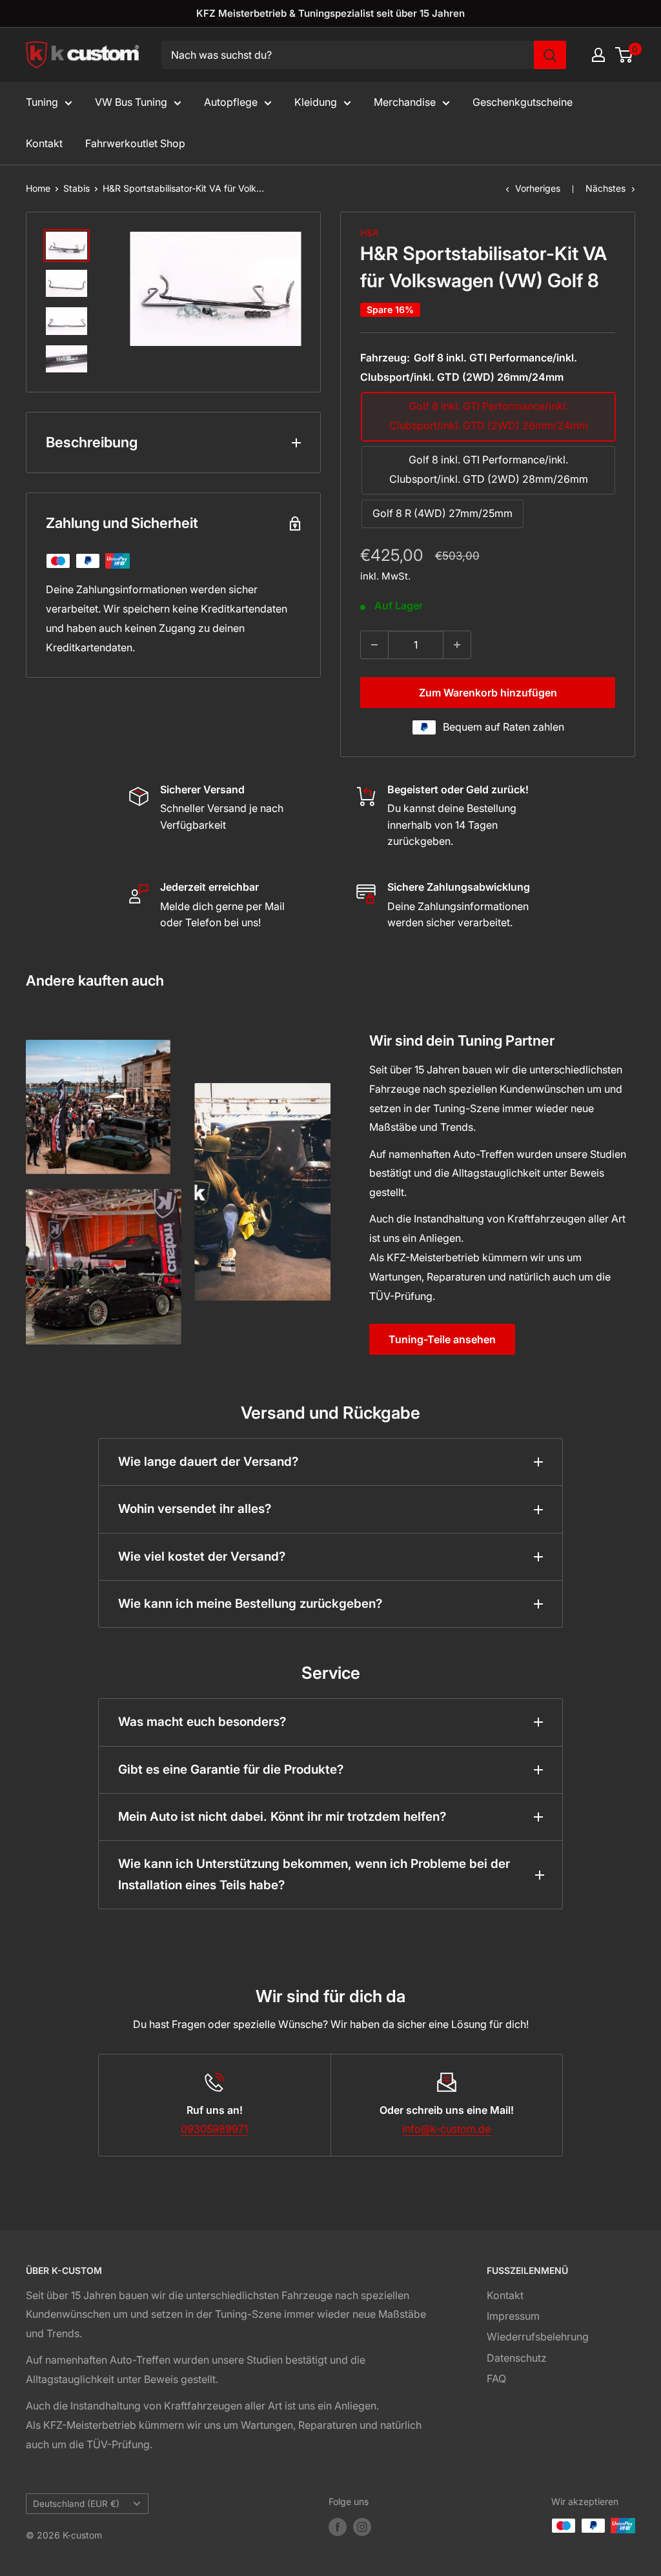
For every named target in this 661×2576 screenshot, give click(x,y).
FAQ (496, 2378)
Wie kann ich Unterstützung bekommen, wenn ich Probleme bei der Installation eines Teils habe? (314, 1874)
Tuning (42, 102)
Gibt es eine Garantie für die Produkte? (231, 1770)
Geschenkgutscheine (523, 102)
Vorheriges (538, 188)
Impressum (513, 2316)
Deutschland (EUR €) (76, 2504)
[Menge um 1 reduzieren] (374, 645)
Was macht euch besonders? (202, 1722)
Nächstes (605, 188)
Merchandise (405, 102)
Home (38, 188)
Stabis (76, 188)
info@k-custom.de (446, 2129)
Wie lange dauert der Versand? (208, 1462)
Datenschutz (517, 2358)
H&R (369, 233)
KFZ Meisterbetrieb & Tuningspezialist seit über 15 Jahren (330, 13)
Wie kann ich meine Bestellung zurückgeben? (250, 1604)
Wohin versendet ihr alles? (195, 1509)
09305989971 (214, 2129)
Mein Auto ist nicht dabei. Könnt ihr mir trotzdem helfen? (282, 1817)
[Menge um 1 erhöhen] (457, 645)
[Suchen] (550, 55)
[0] (625, 55)
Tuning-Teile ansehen (442, 1339)
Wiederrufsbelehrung (538, 2337)
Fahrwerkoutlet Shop (135, 143)
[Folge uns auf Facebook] (338, 2527)
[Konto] (598, 55)
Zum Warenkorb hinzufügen (488, 693)
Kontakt (44, 143)
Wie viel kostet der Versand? (202, 1557)
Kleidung (316, 102)
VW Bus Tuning (131, 102)
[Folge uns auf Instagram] (362, 2527)
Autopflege (231, 102)
